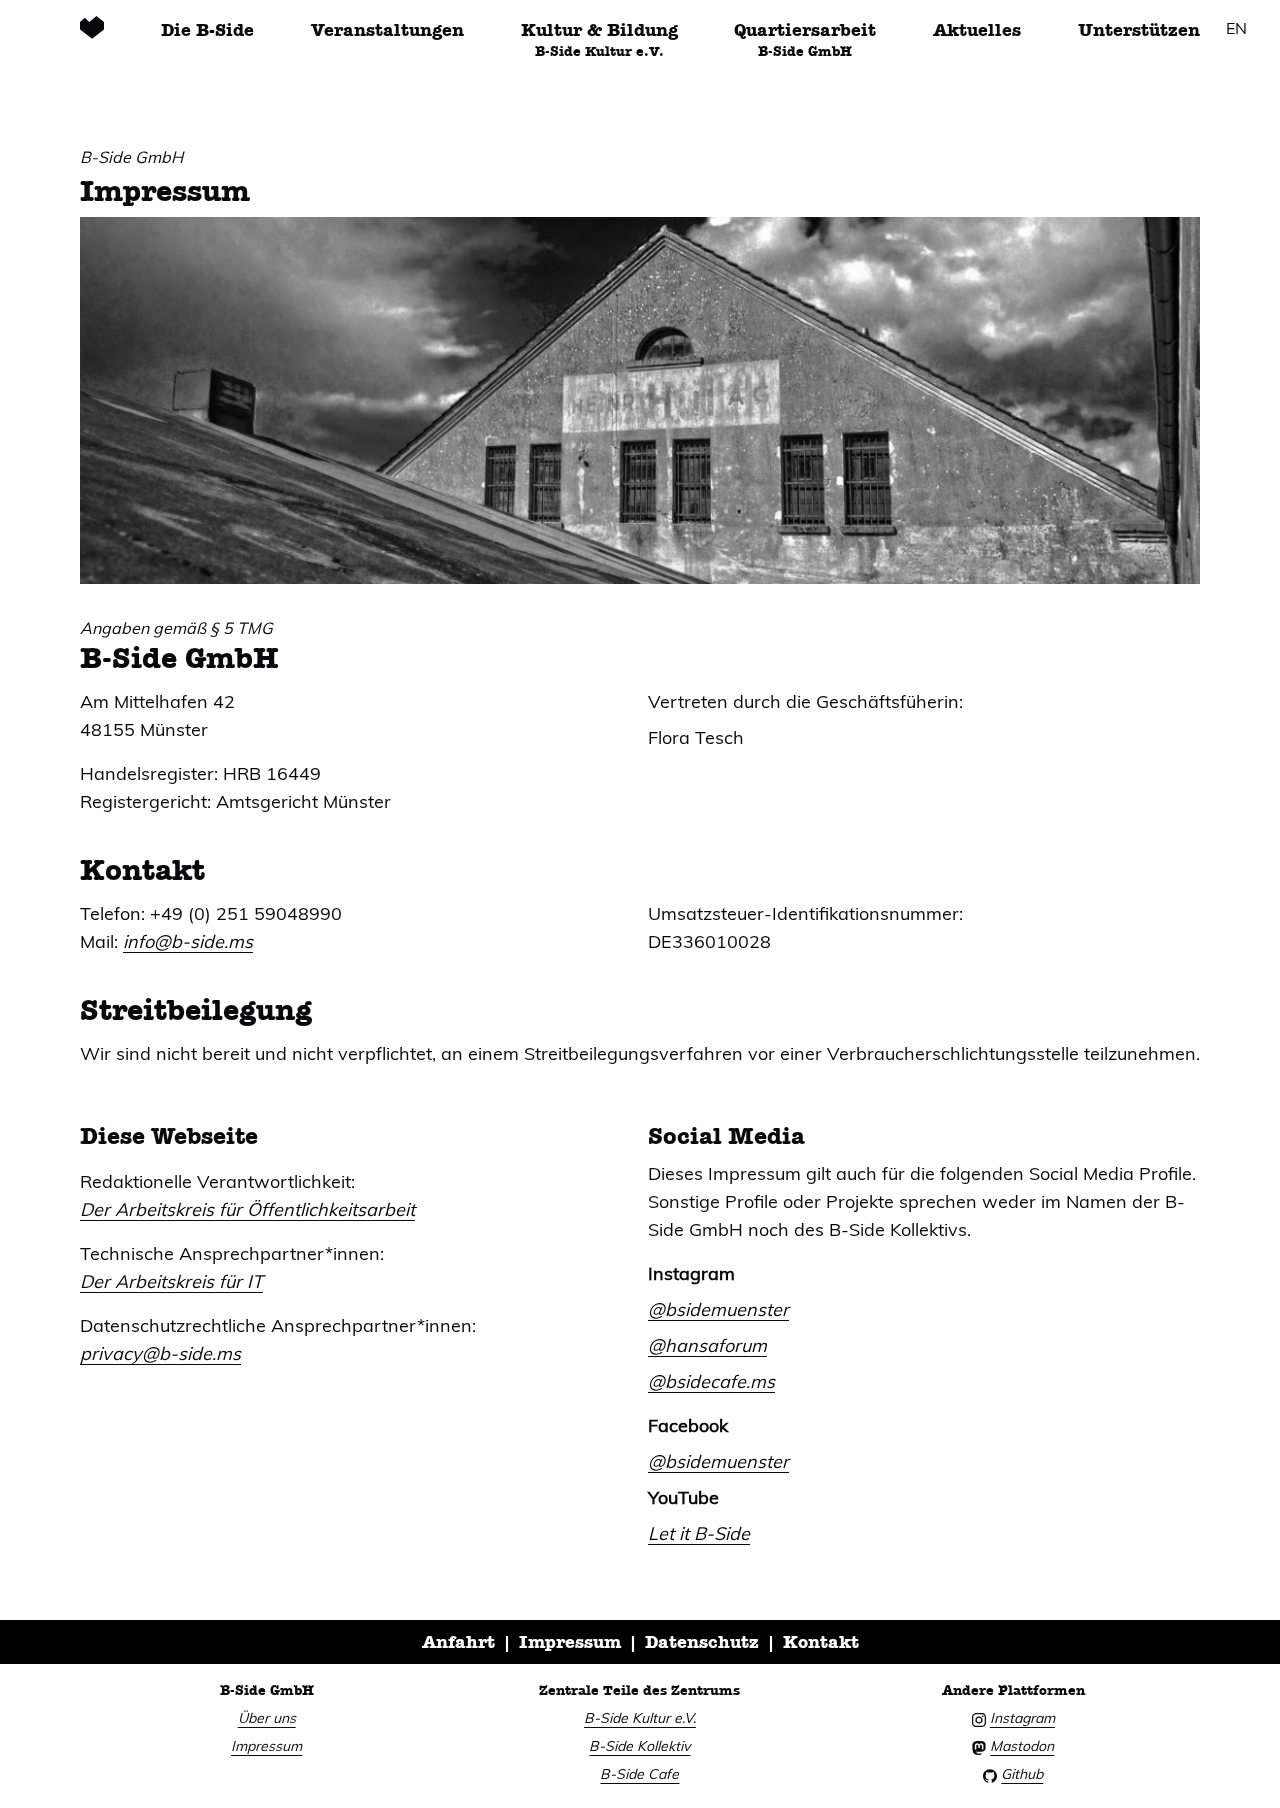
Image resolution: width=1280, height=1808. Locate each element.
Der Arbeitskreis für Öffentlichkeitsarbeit (247, 1209)
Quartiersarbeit (805, 39)
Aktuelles (977, 30)
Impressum (570, 1642)
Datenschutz (702, 1642)
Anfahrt (458, 1642)
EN (1236, 28)
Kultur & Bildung (599, 39)
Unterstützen (1139, 30)
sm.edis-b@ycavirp (160, 1353)
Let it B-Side (699, 1533)
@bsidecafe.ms (711, 1381)
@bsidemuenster (718, 1309)
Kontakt (821, 1642)
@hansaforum (707, 1345)
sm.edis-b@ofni (188, 941)
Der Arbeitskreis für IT (171, 1281)
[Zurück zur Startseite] (92, 38)
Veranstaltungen (387, 30)
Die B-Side (207, 30)
